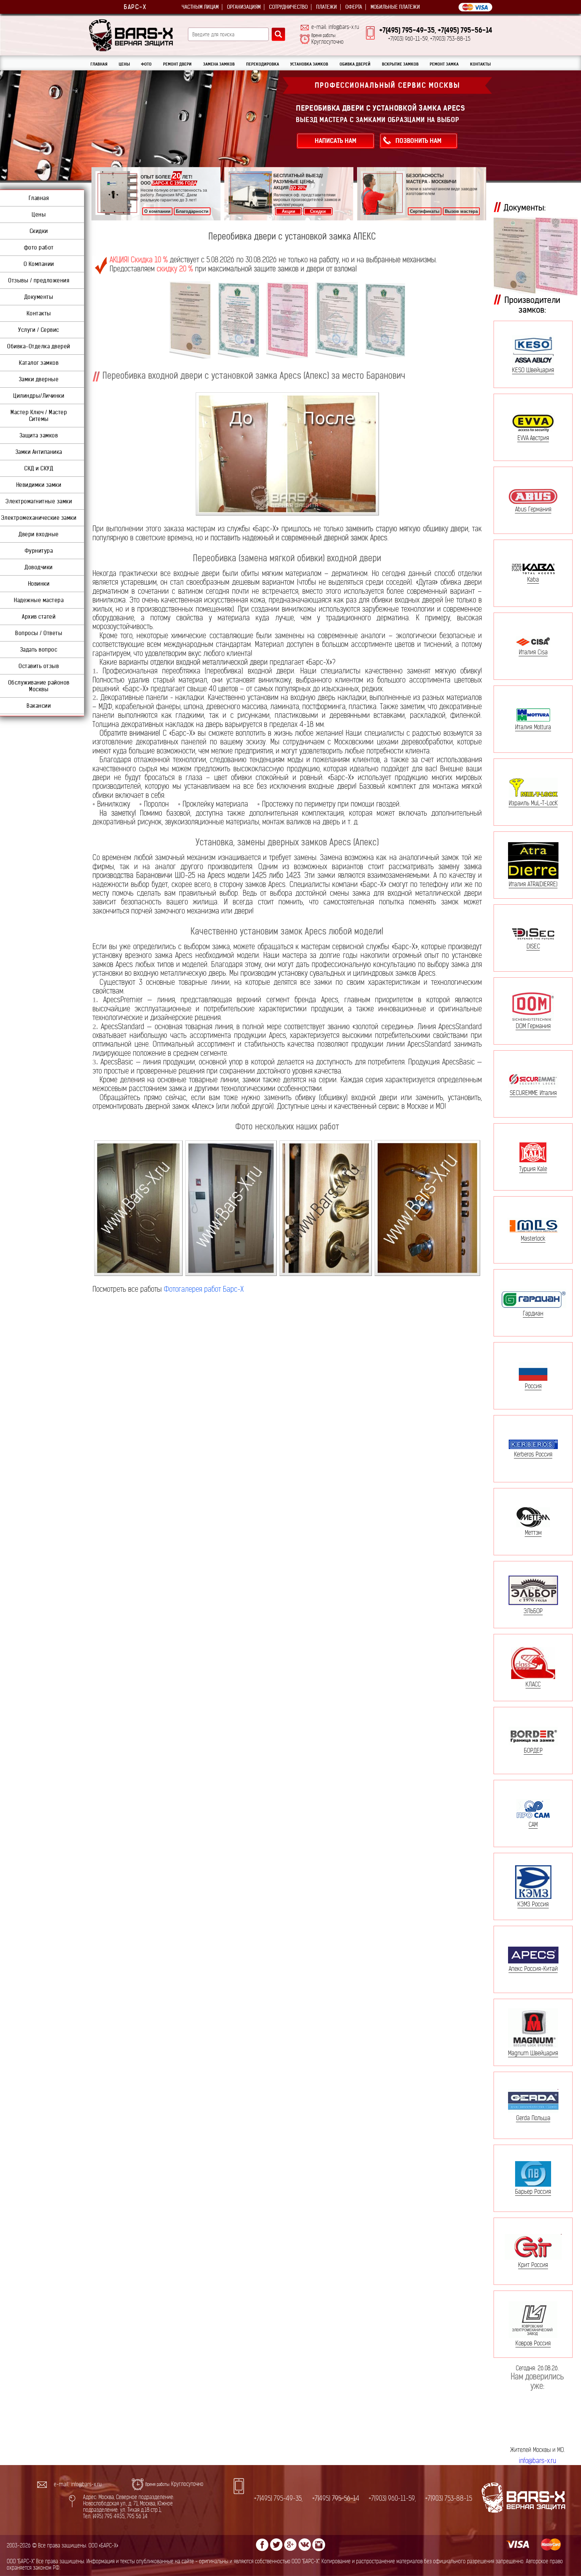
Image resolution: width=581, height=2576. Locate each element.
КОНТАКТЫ (480, 64)
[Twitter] (276, 2545)
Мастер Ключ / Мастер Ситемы (39, 416)
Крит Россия (533, 2265)
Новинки (39, 584)
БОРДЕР (533, 1750)
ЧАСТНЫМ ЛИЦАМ (200, 7)
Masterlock (533, 1238)
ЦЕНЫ (124, 64)
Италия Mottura (533, 727)
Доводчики (39, 567)
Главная (39, 198)
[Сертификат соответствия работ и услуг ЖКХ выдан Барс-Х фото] (238, 320)
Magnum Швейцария (533, 2053)
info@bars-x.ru (537, 2461)
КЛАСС (533, 1684)
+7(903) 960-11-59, (392, 2499)
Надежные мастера (39, 600)
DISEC (533, 946)
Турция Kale (533, 1169)
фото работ (39, 247)
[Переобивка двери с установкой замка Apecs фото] (287, 454)
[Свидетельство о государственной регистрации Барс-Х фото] (190, 320)
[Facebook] (262, 2545)
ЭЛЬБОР (533, 1611)
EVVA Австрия (533, 438)
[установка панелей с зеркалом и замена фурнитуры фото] (231, 1208)
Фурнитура (39, 551)
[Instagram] (319, 2545)
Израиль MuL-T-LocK (533, 803)
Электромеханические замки (39, 518)
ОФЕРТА (354, 7)
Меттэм (533, 1532)
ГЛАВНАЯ (99, 64)
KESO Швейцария (533, 370)
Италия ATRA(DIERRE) (533, 884)
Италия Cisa (533, 652)
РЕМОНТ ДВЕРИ (177, 64)
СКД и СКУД (39, 468)
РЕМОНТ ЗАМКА (444, 64)
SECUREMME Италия (533, 1093)
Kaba (533, 579)
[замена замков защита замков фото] (326, 1208)
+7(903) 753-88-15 (449, 2499)
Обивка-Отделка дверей (39, 346)
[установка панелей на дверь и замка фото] (138, 1208)
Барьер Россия (533, 2192)
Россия (533, 1386)
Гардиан (533, 1313)
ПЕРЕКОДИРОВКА (263, 64)
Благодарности (192, 211)
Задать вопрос (39, 650)
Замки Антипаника (39, 452)
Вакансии (39, 706)
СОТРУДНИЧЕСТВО (288, 7)
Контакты (39, 313)
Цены (39, 214)
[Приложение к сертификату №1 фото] (337, 320)
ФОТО (146, 64)
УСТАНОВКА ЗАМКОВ (309, 64)
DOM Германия (533, 1026)
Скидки (318, 211)
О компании (157, 211)
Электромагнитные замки (39, 501)
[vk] (305, 2545)
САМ (533, 1824)
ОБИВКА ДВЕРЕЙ (355, 64)
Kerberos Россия (533, 1454)
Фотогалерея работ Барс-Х (204, 1289)
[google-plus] (290, 2545)
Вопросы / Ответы (39, 633)
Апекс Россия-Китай (533, 1968)
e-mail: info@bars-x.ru (335, 27)
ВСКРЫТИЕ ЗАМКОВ (400, 64)
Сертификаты (425, 211)
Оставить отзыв (39, 666)
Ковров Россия (533, 2343)
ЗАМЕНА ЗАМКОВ (219, 64)
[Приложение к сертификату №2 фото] (385, 320)
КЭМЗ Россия (533, 1904)
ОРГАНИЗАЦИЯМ (244, 7)
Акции (288, 211)
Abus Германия (533, 509)
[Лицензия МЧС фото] (287, 320)
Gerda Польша (533, 2118)
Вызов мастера (461, 211)
